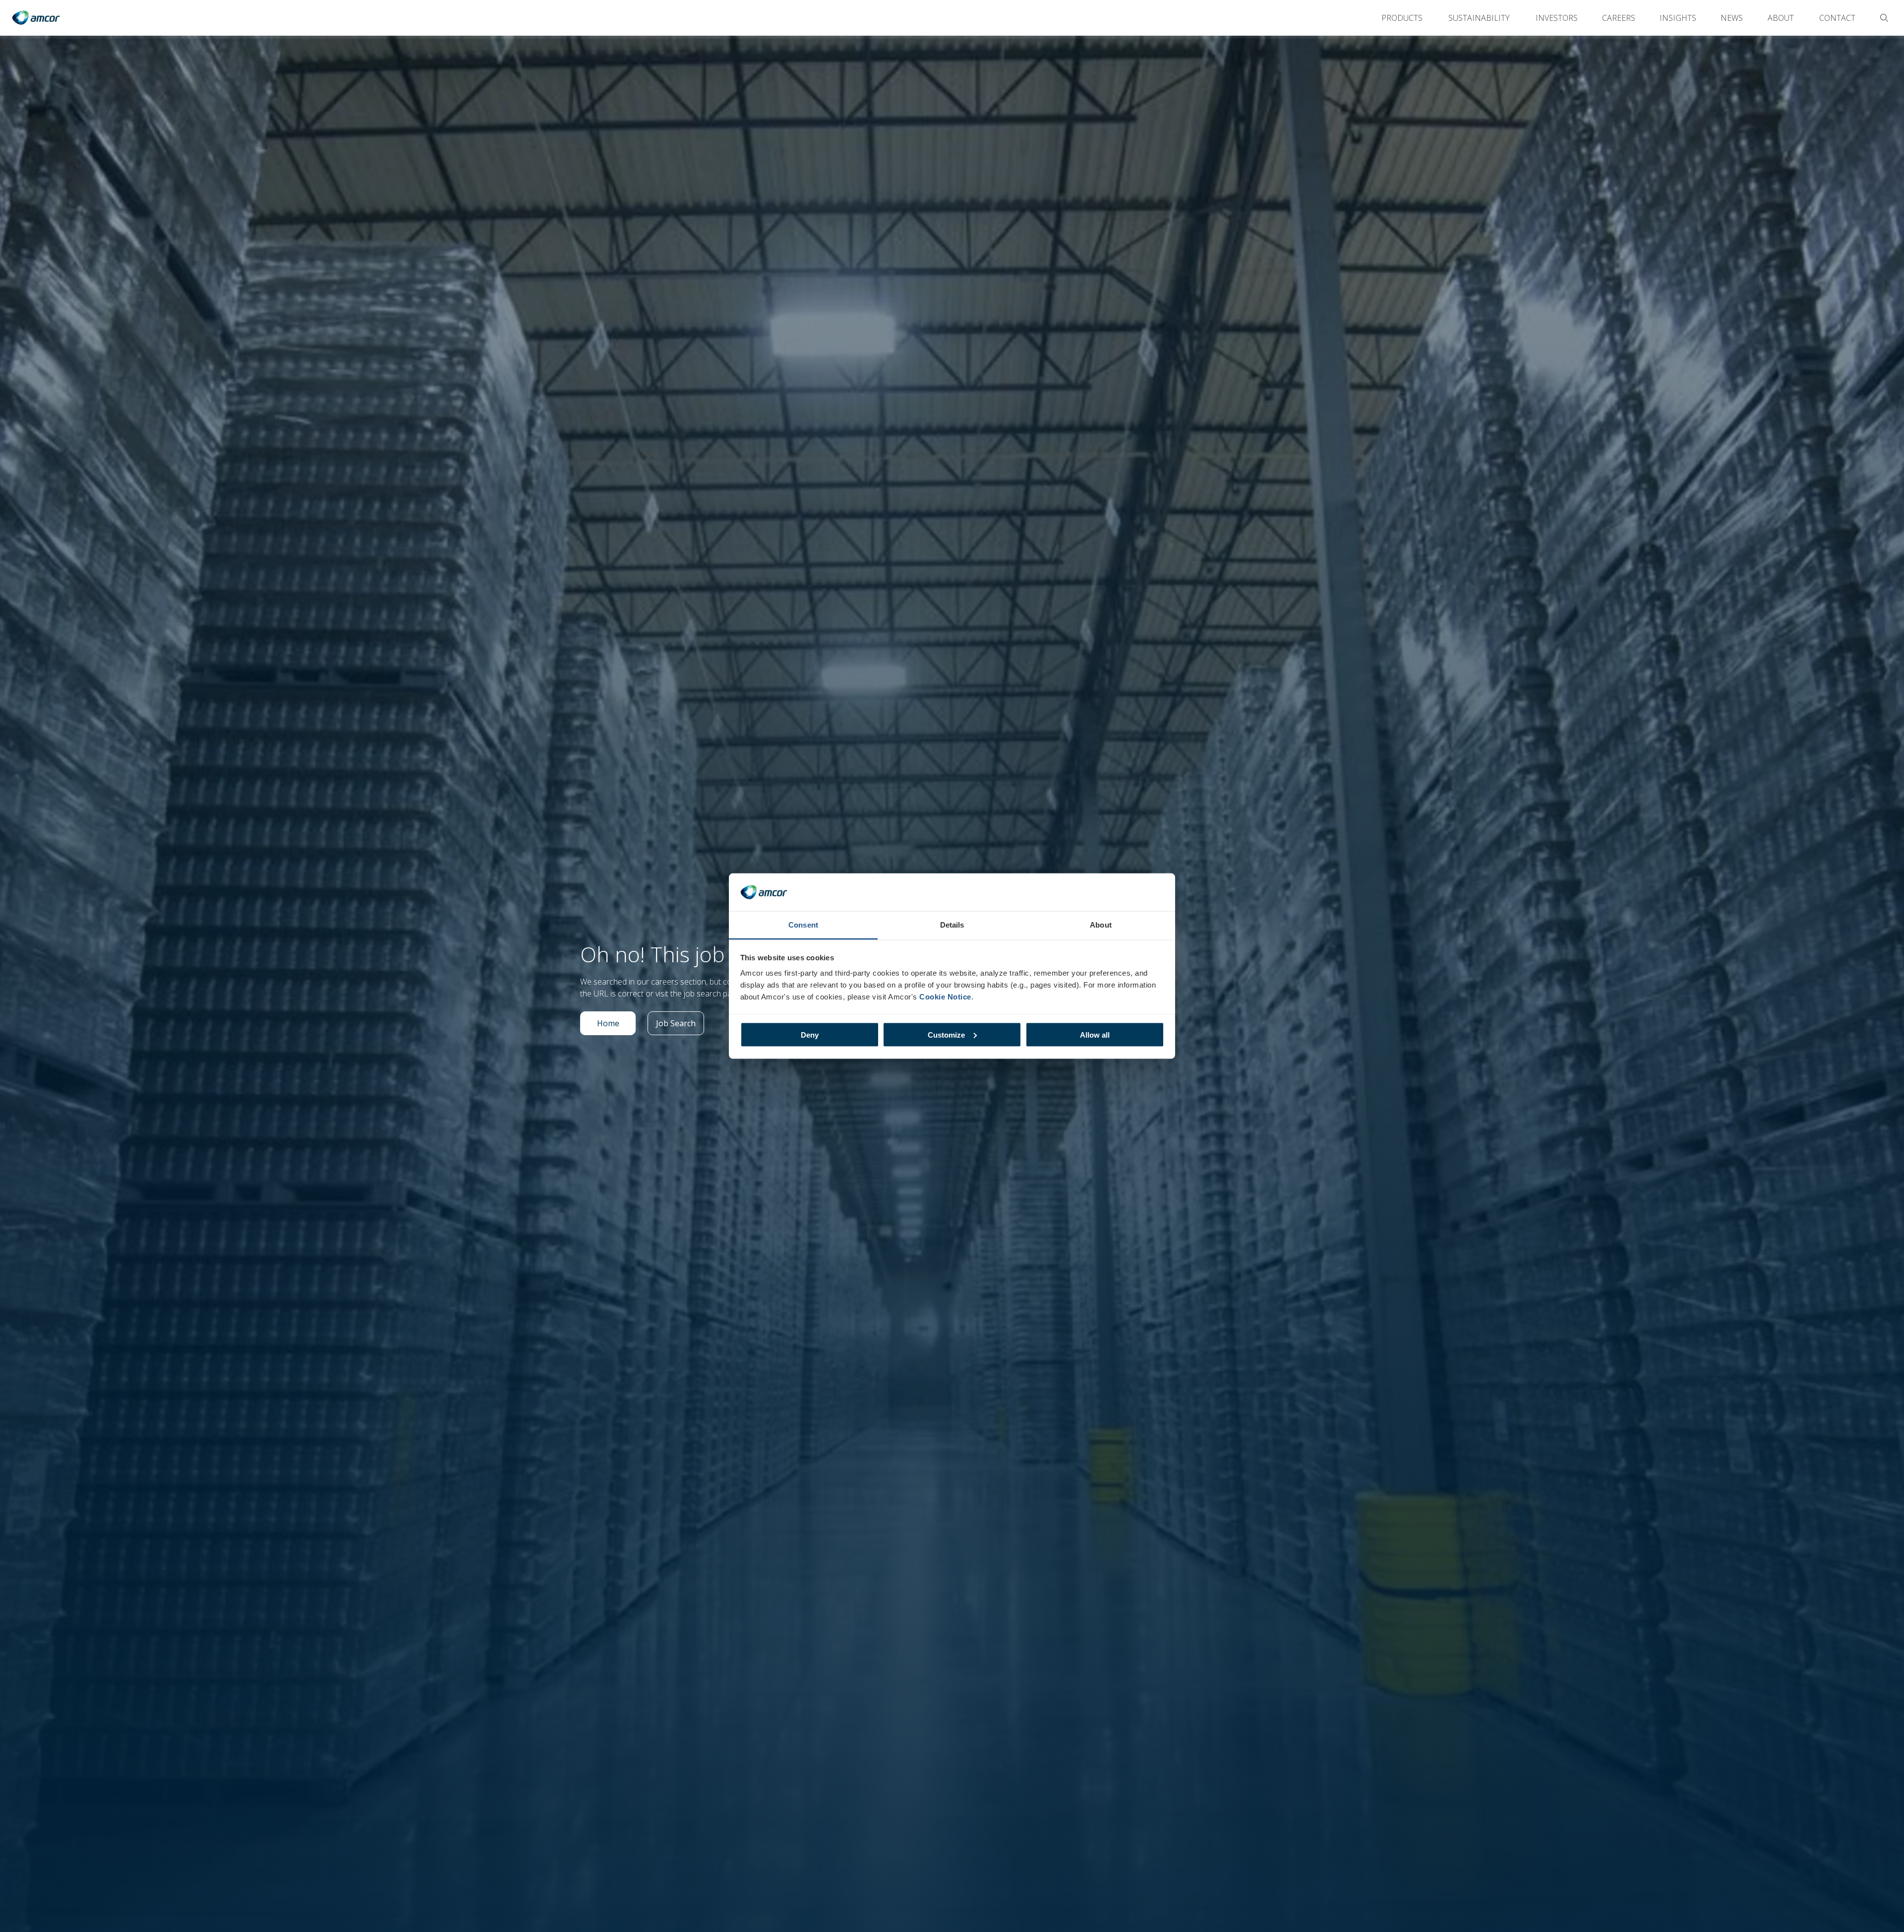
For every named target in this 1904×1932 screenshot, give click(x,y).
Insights (1678, 18)
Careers (1619, 18)
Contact (1837, 18)
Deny (810, 1034)
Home (616, 1026)
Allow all (1095, 1034)
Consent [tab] (803, 925)
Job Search (680, 1026)
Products (1402, 18)
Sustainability (1479, 18)
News (1732, 18)
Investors (1557, 18)
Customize (946, 1034)
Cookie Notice (945, 997)
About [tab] (1101, 925)
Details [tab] (952, 925)
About (1781, 18)
